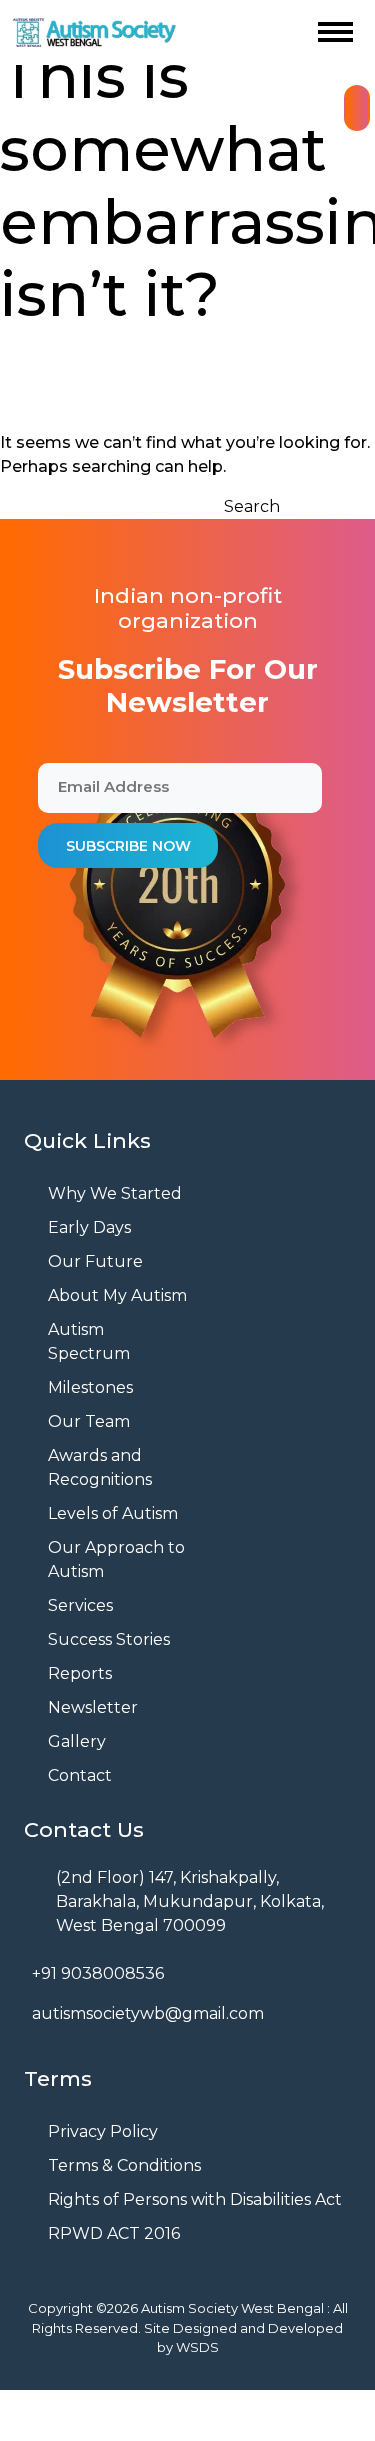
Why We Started (115, 1193)
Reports (80, 1673)
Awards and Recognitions (100, 1467)
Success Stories (109, 1639)
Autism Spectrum (89, 1341)
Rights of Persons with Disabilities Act (195, 2199)
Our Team (89, 1421)
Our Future (95, 1261)
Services (80, 1605)
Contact (80, 1775)
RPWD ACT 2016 (114, 2233)
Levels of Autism (113, 1513)
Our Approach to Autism (116, 1559)
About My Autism (117, 1295)
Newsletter (93, 1707)
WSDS (197, 2347)
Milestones (90, 1387)
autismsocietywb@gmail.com (148, 2013)
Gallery (77, 1741)
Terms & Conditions (124, 2165)
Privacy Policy (103, 2131)
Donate (357, 108)
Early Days (89, 1227)
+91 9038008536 (98, 1973)
